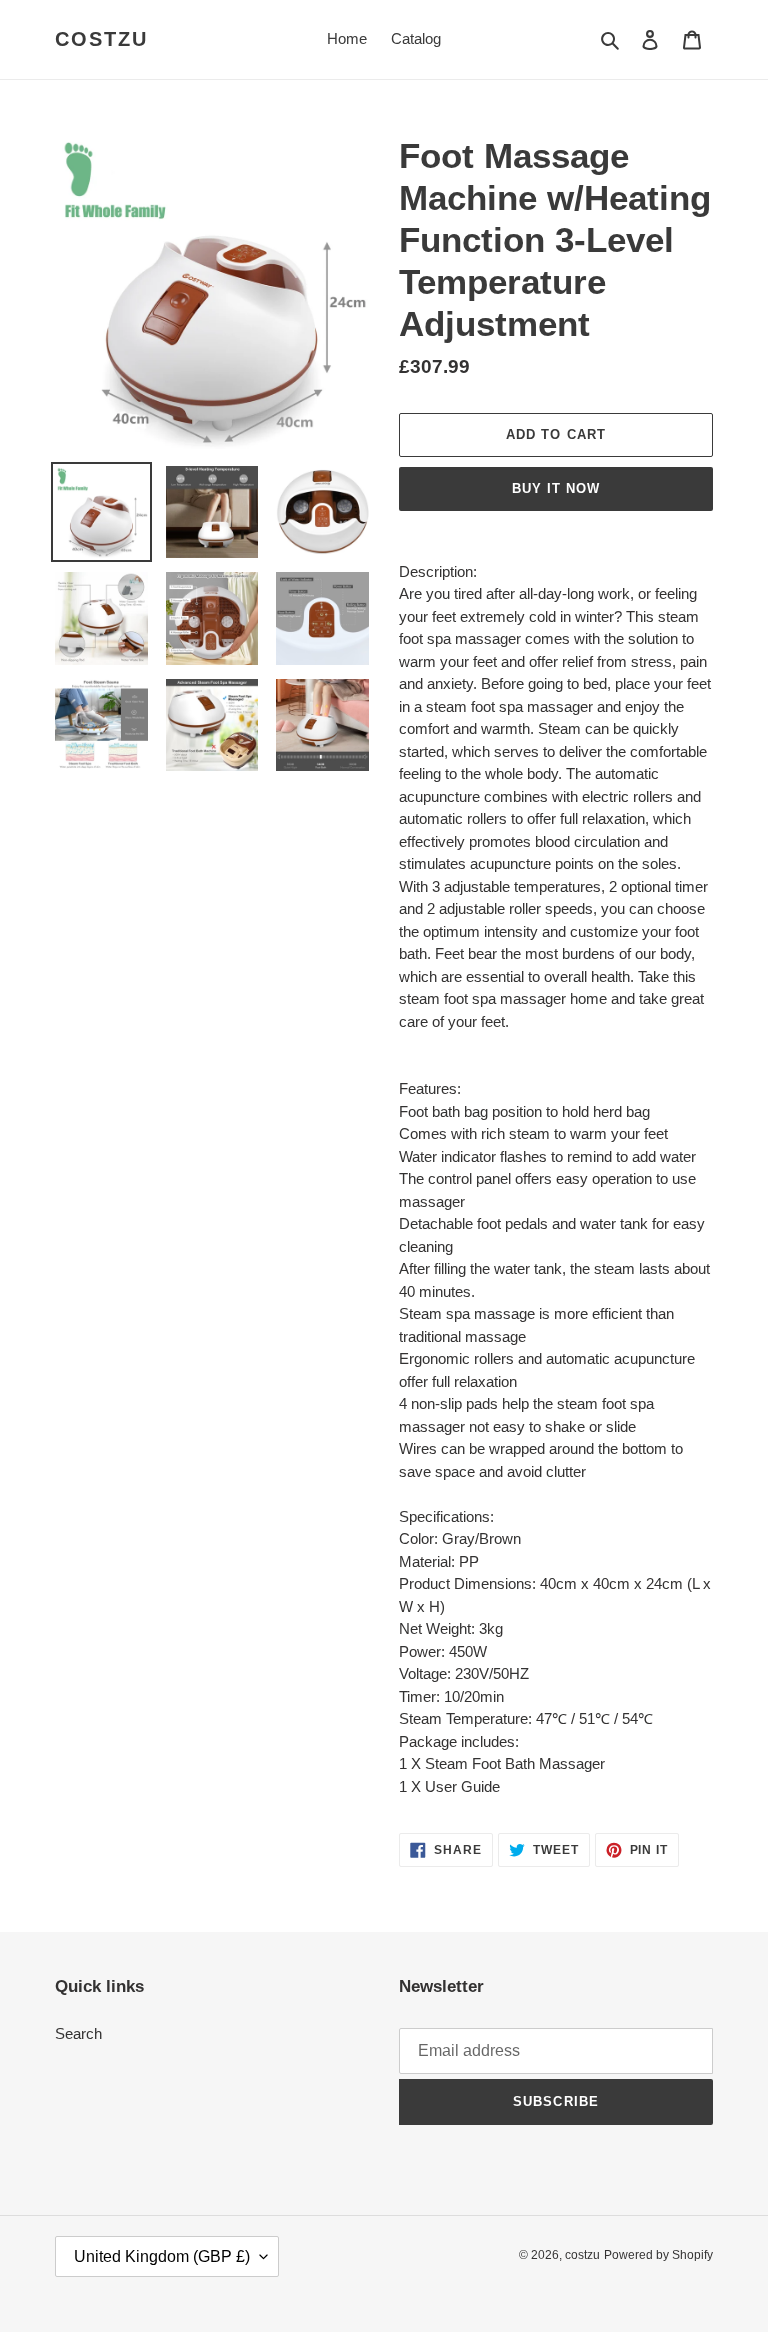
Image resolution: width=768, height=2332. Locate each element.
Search (78, 2033)
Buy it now (556, 488)
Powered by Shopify (658, 2255)
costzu (101, 39)
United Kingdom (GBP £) (162, 2256)
